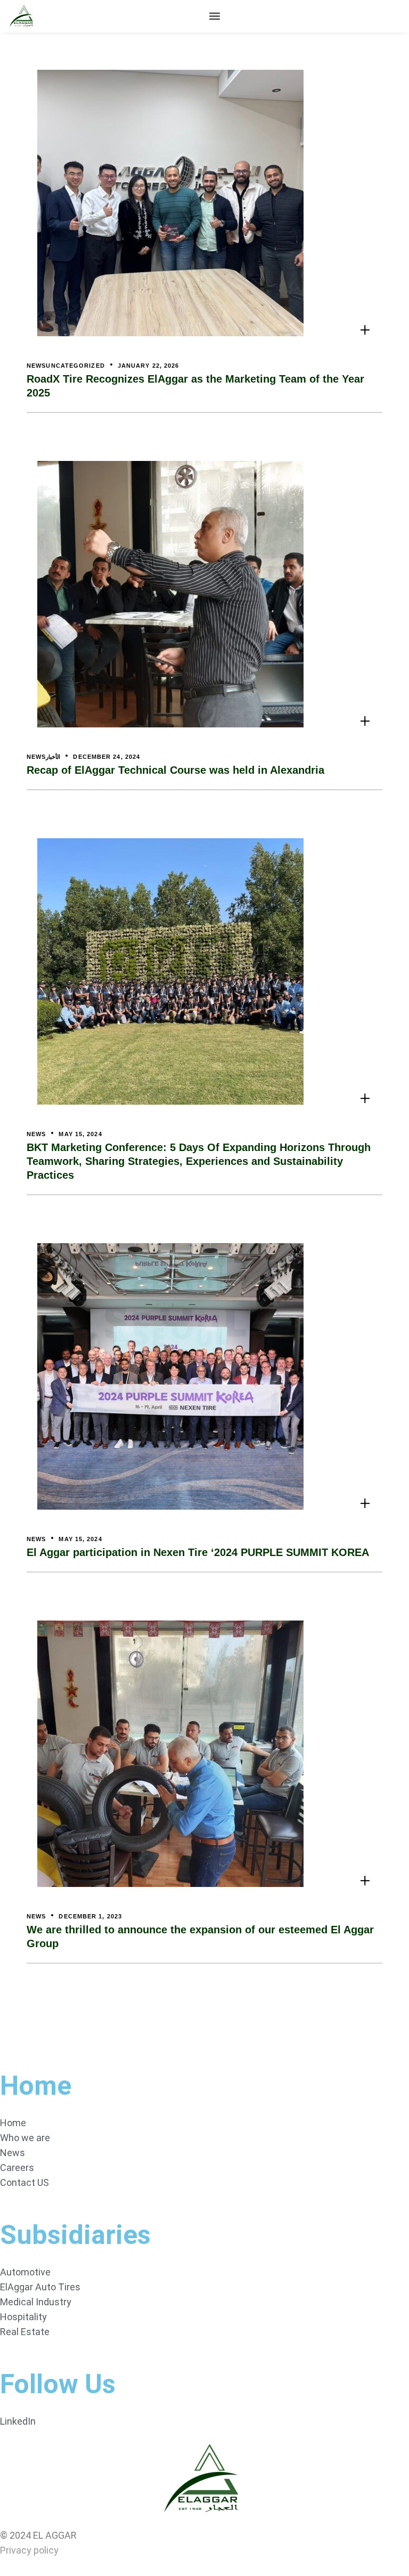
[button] (215, 16)
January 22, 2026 (149, 366)
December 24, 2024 (107, 757)
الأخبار (53, 757)
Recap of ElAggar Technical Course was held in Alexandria (175, 770)
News (36, 366)
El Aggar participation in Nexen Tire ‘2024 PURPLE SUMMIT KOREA (198, 1552)
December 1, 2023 (90, 1916)
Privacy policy (29, 2550)
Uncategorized (75, 366)
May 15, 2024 (80, 1134)
